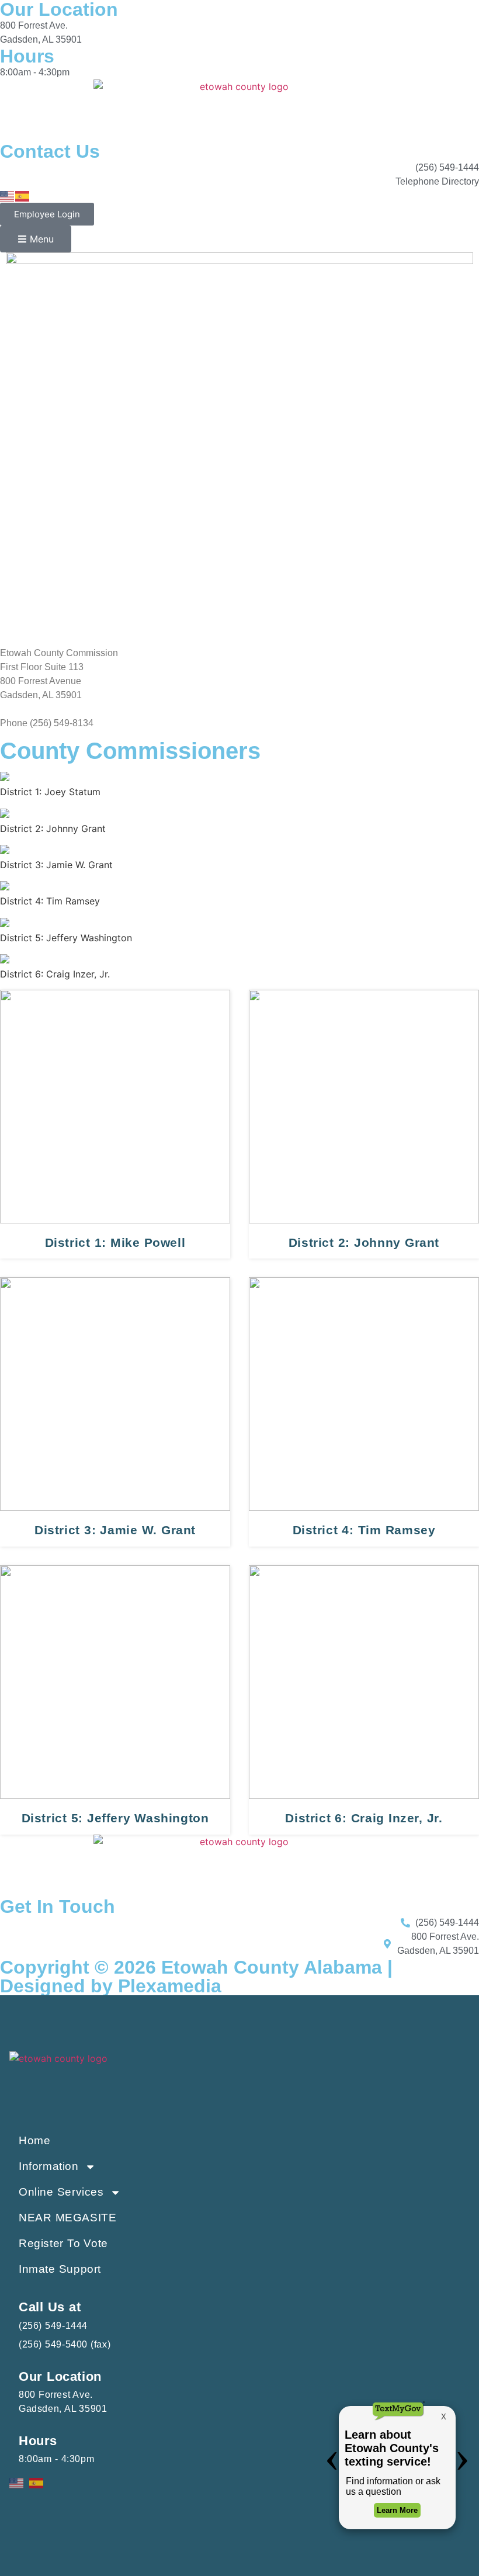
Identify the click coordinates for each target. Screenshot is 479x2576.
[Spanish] (23, 195)
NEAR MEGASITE (67, 2218)
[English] (8, 195)
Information (49, 2166)
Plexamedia (170, 1986)
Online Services (61, 2192)
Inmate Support (60, 2269)
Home (34, 2140)
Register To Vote (63, 2243)
